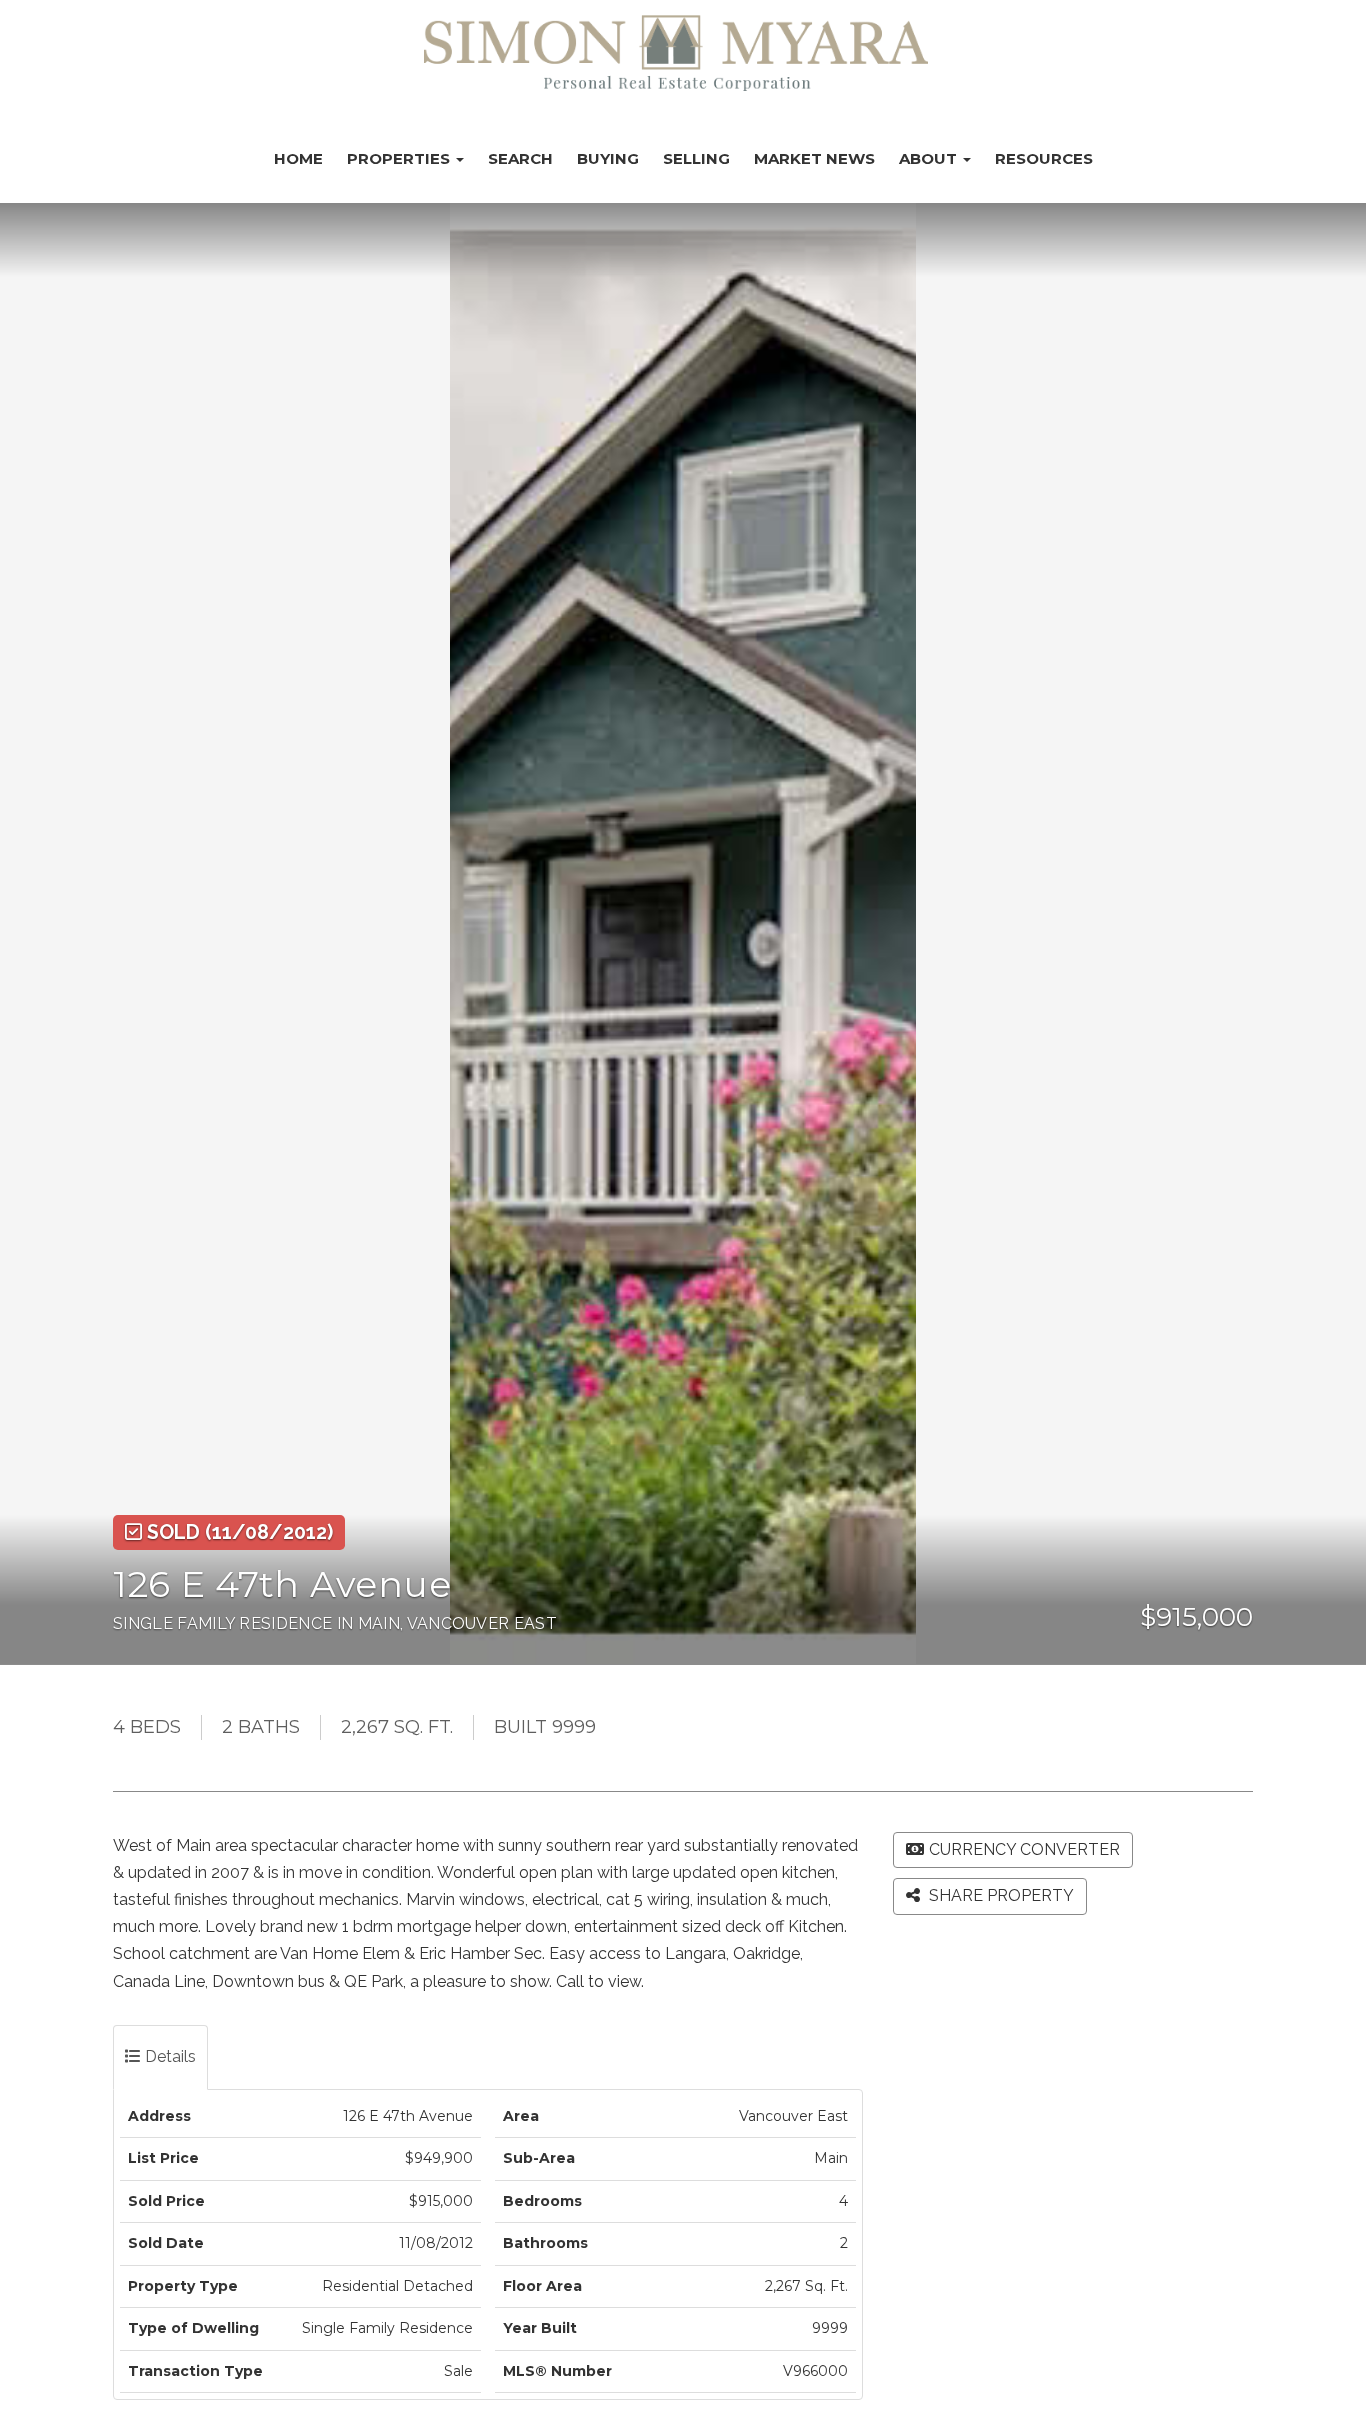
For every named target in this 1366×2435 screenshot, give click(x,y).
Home (298, 158)
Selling (696, 158)
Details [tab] (168, 2056)
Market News (814, 158)
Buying (608, 158)
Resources (1044, 158)
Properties (400, 158)
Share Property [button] (999, 1895)
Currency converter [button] (1024, 1849)
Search (520, 158)
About (930, 158)
